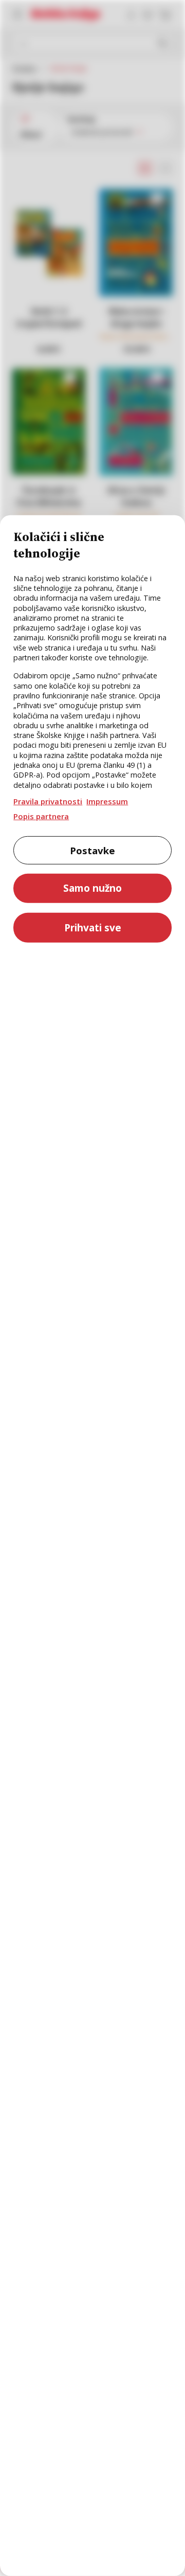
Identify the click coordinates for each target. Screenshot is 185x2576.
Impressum (107, 801)
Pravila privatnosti (48, 801)
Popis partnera (41, 816)
